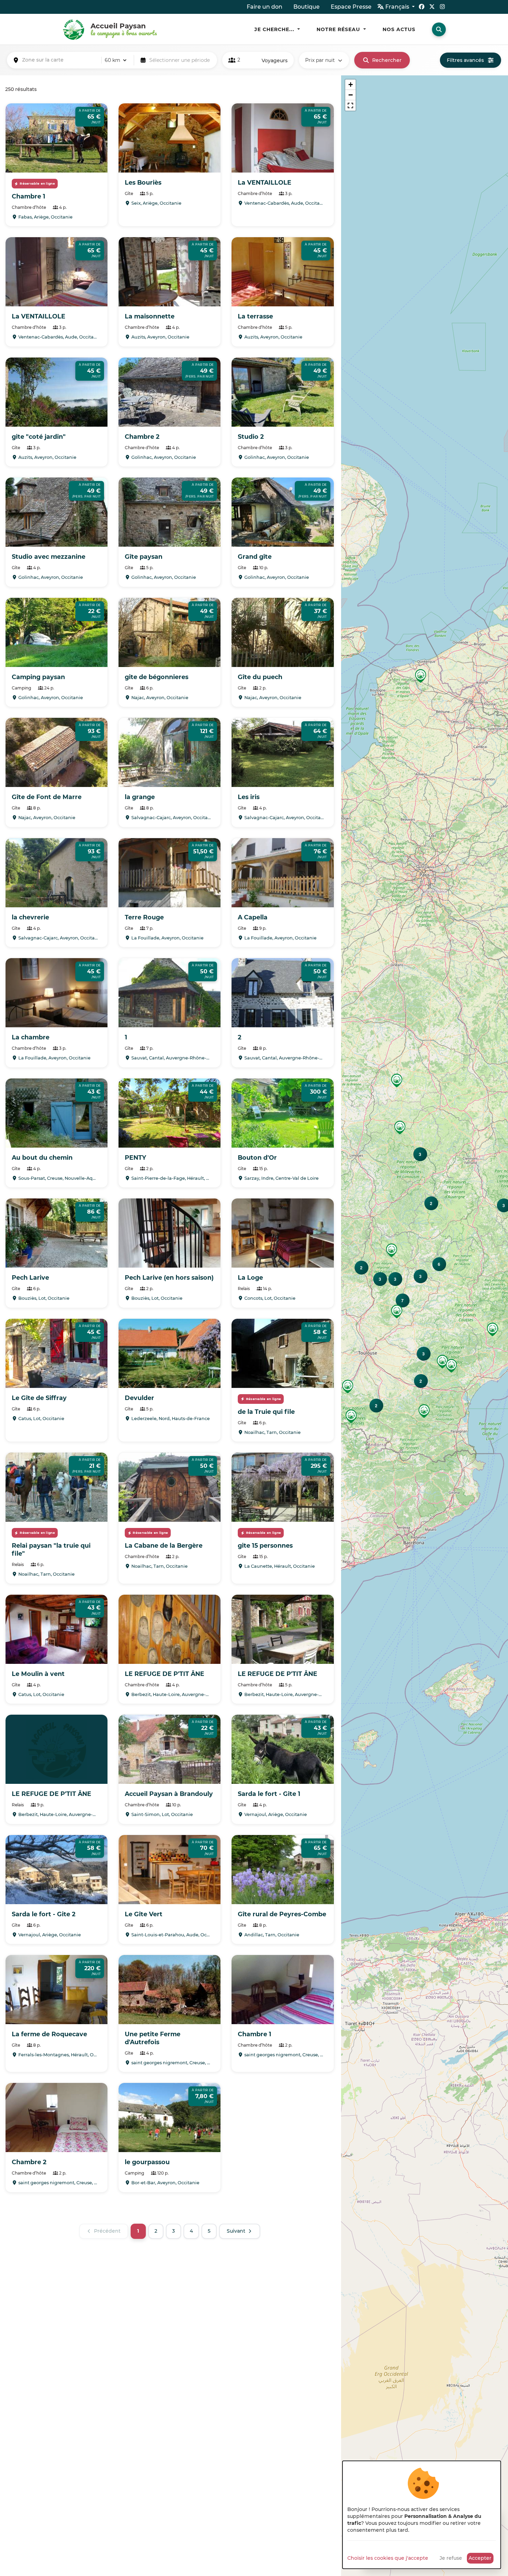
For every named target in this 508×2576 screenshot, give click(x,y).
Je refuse (451, 2558)
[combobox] (60, 60)
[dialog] (422, 2515)
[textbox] (60, 60)
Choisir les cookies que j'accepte (388, 2558)
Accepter (480, 2558)
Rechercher (387, 60)
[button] (348, 1387)
